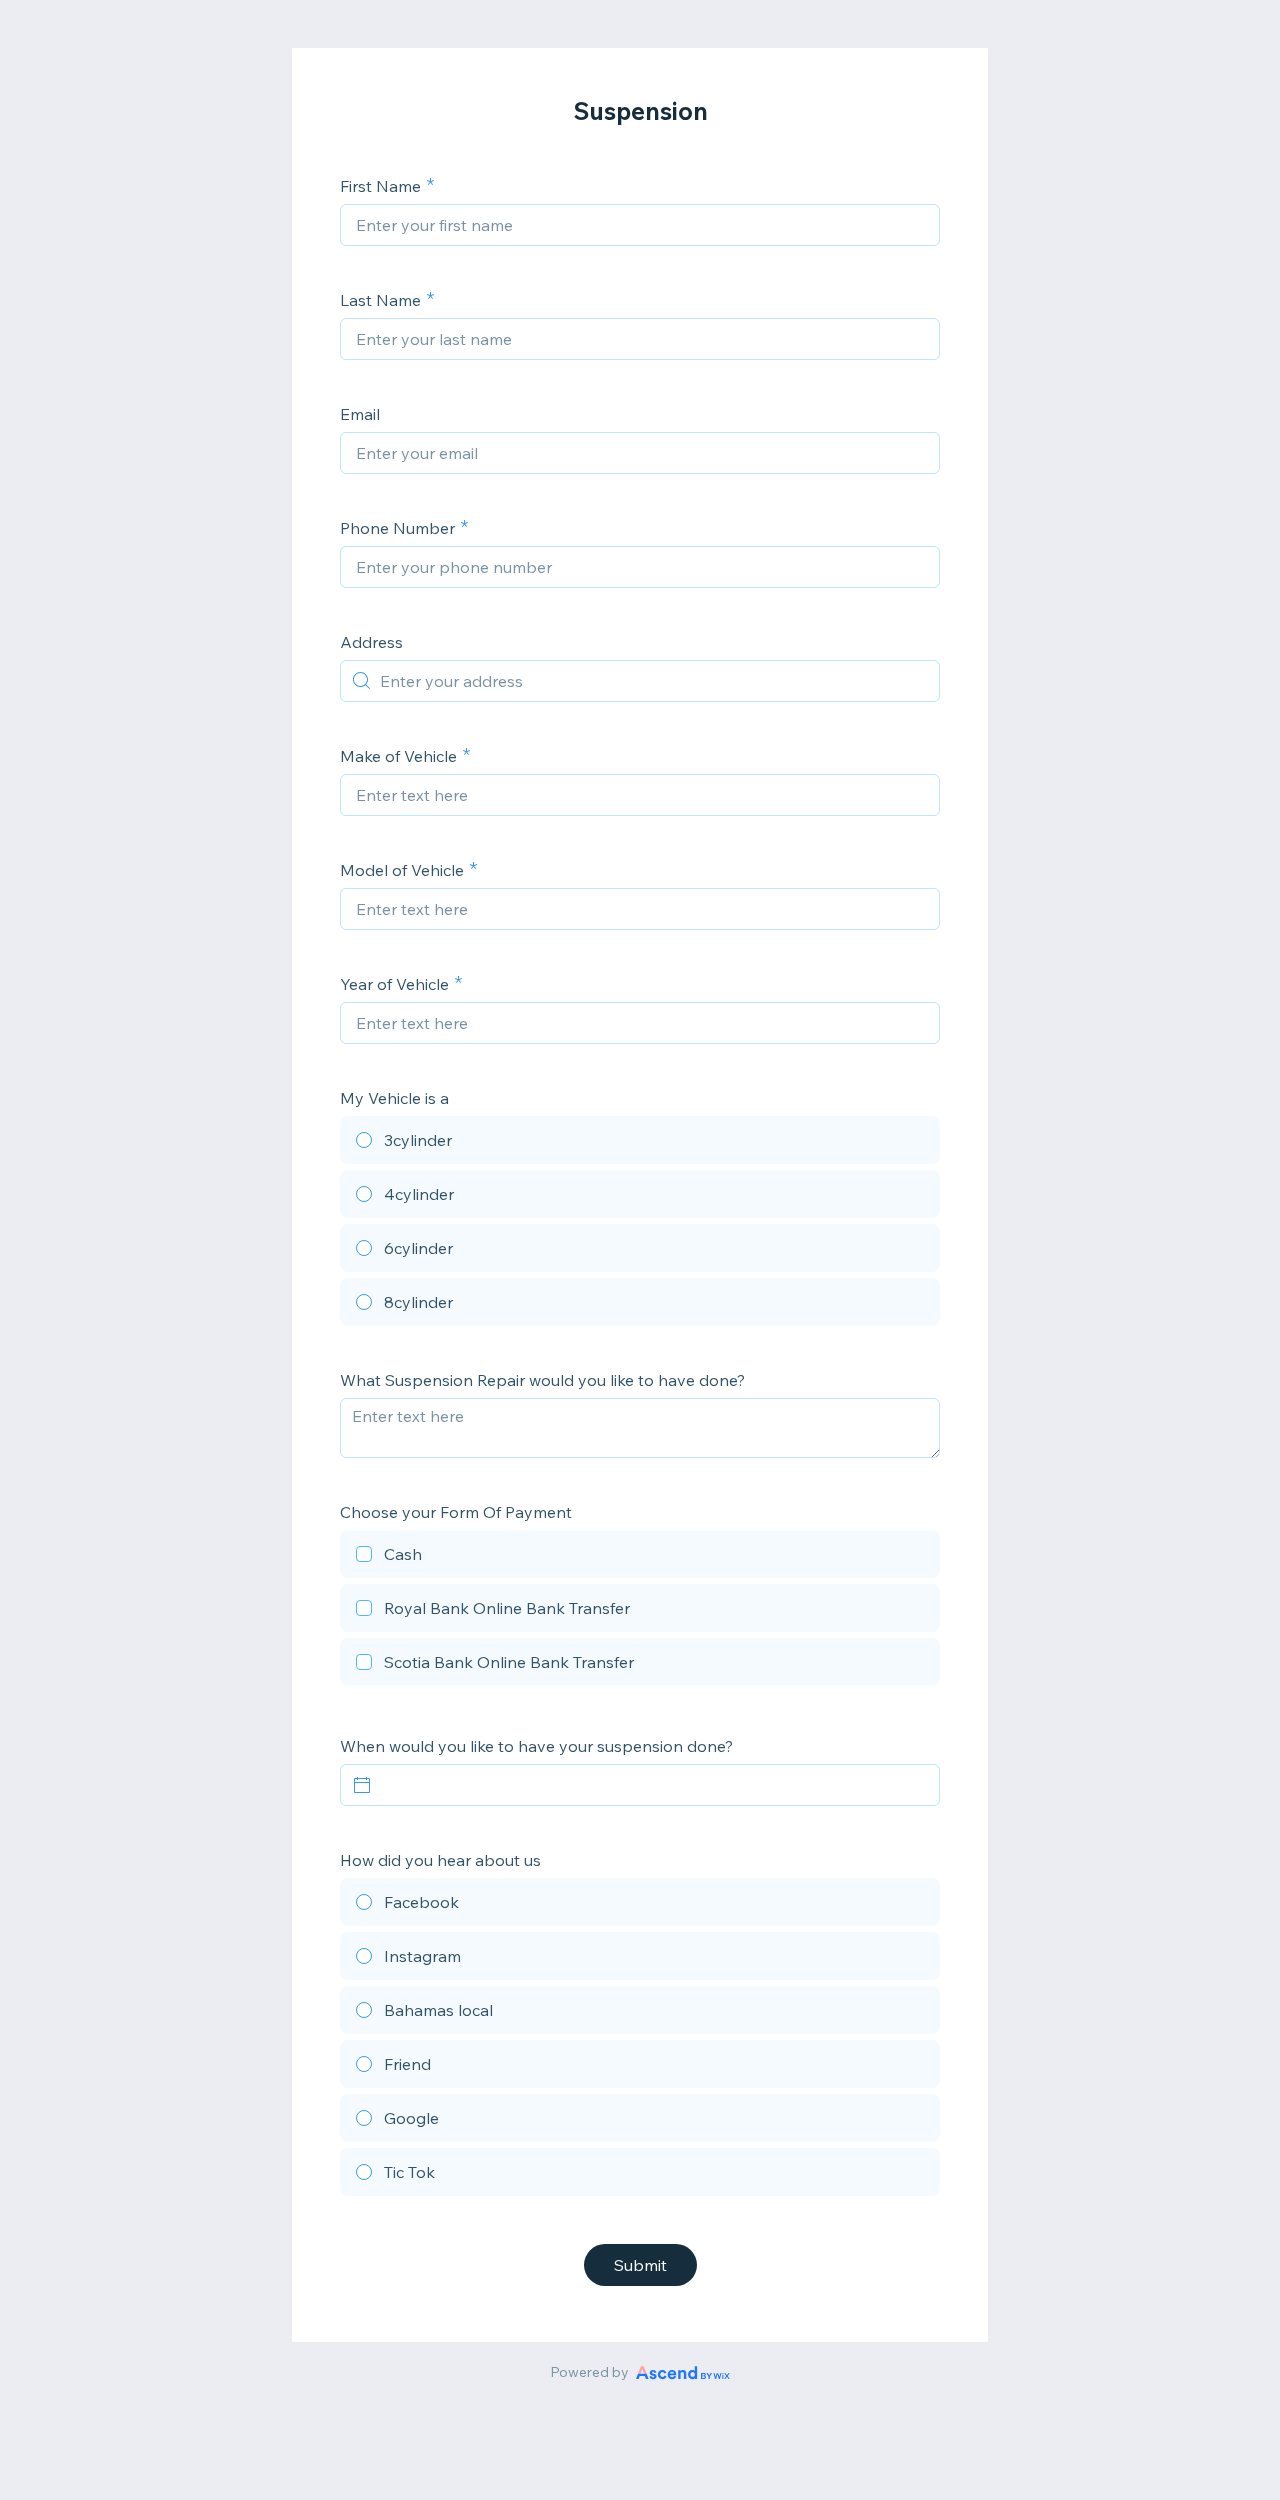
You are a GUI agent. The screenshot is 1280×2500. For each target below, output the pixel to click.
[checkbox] (640, 1557)
